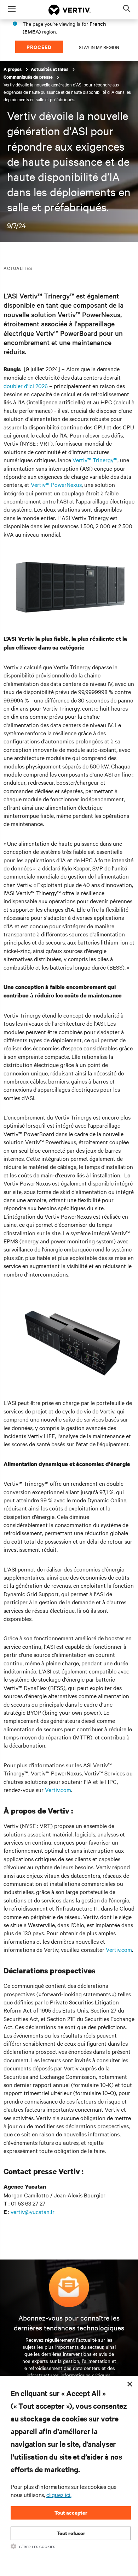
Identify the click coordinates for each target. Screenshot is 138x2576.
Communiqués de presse (29, 77)
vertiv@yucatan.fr (33, 2212)
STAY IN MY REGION (99, 47)
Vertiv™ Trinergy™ (95, 460)
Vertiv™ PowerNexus (56, 484)
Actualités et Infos (50, 69)
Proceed (39, 47)
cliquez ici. (59, 2494)
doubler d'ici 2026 (26, 386)
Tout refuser (71, 2533)
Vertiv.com (58, 1790)
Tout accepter (71, 2513)
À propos (13, 69)
